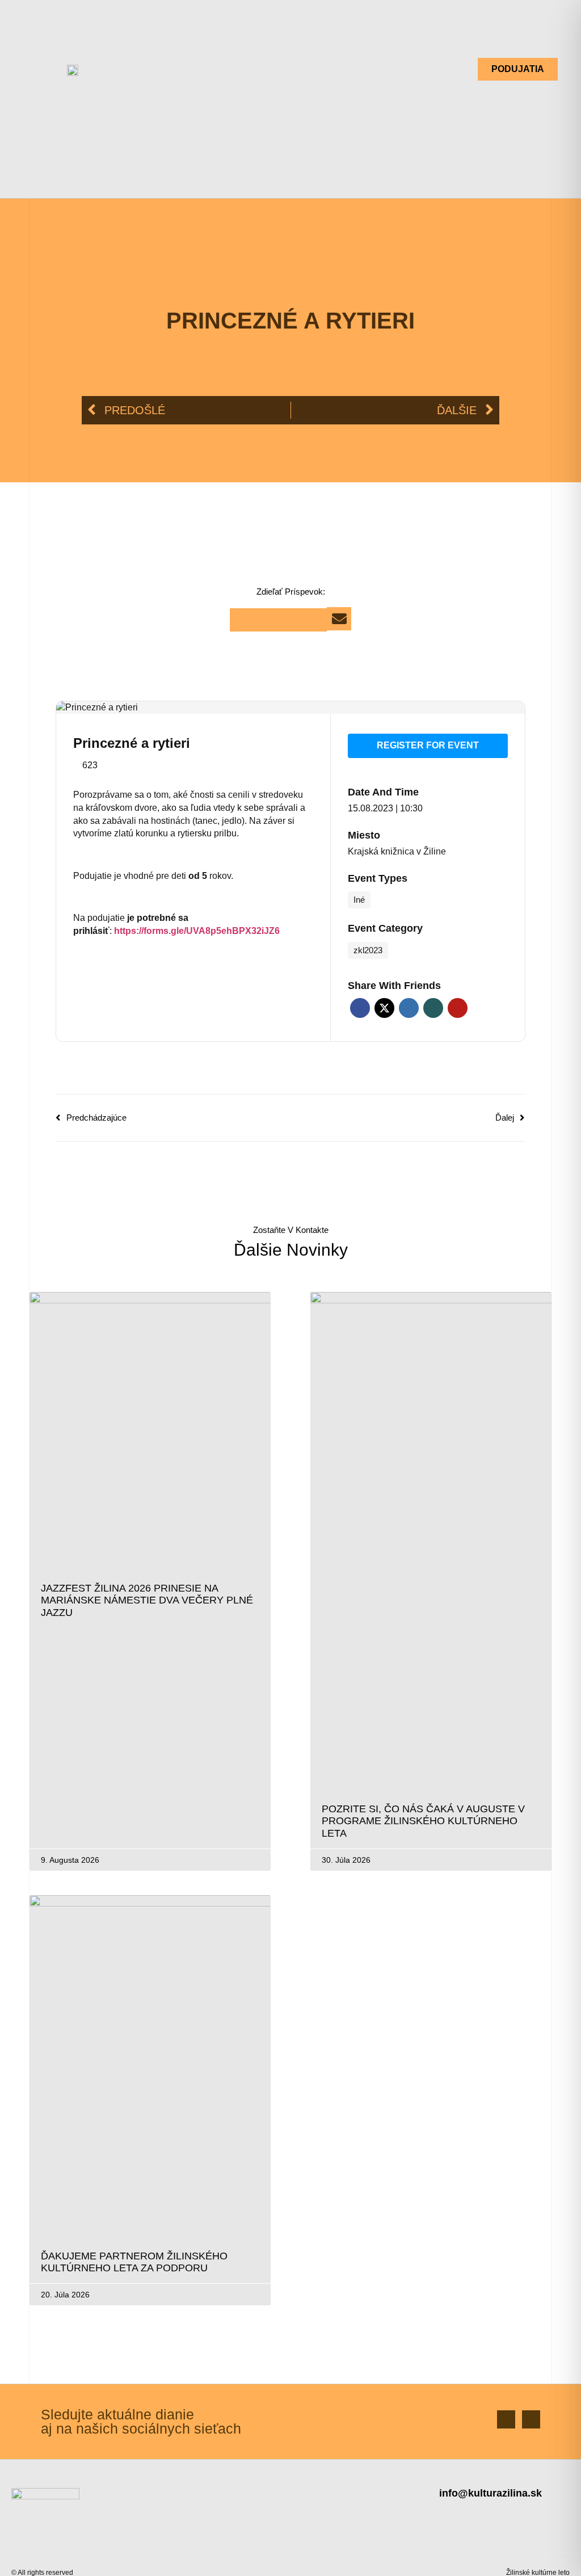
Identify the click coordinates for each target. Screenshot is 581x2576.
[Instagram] (531, 2419)
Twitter (384, 1008)
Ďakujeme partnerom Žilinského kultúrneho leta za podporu (134, 2262)
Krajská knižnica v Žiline (397, 851)
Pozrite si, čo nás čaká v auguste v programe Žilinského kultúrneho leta (423, 1821)
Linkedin (409, 1008)
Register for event (428, 745)
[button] (294, 69)
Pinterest (458, 1008)
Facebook (360, 1008)
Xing (433, 1008)
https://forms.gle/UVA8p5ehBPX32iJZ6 (197, 931)
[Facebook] (506, 2419)
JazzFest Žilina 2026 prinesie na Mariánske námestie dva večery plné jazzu (147, 1600)
